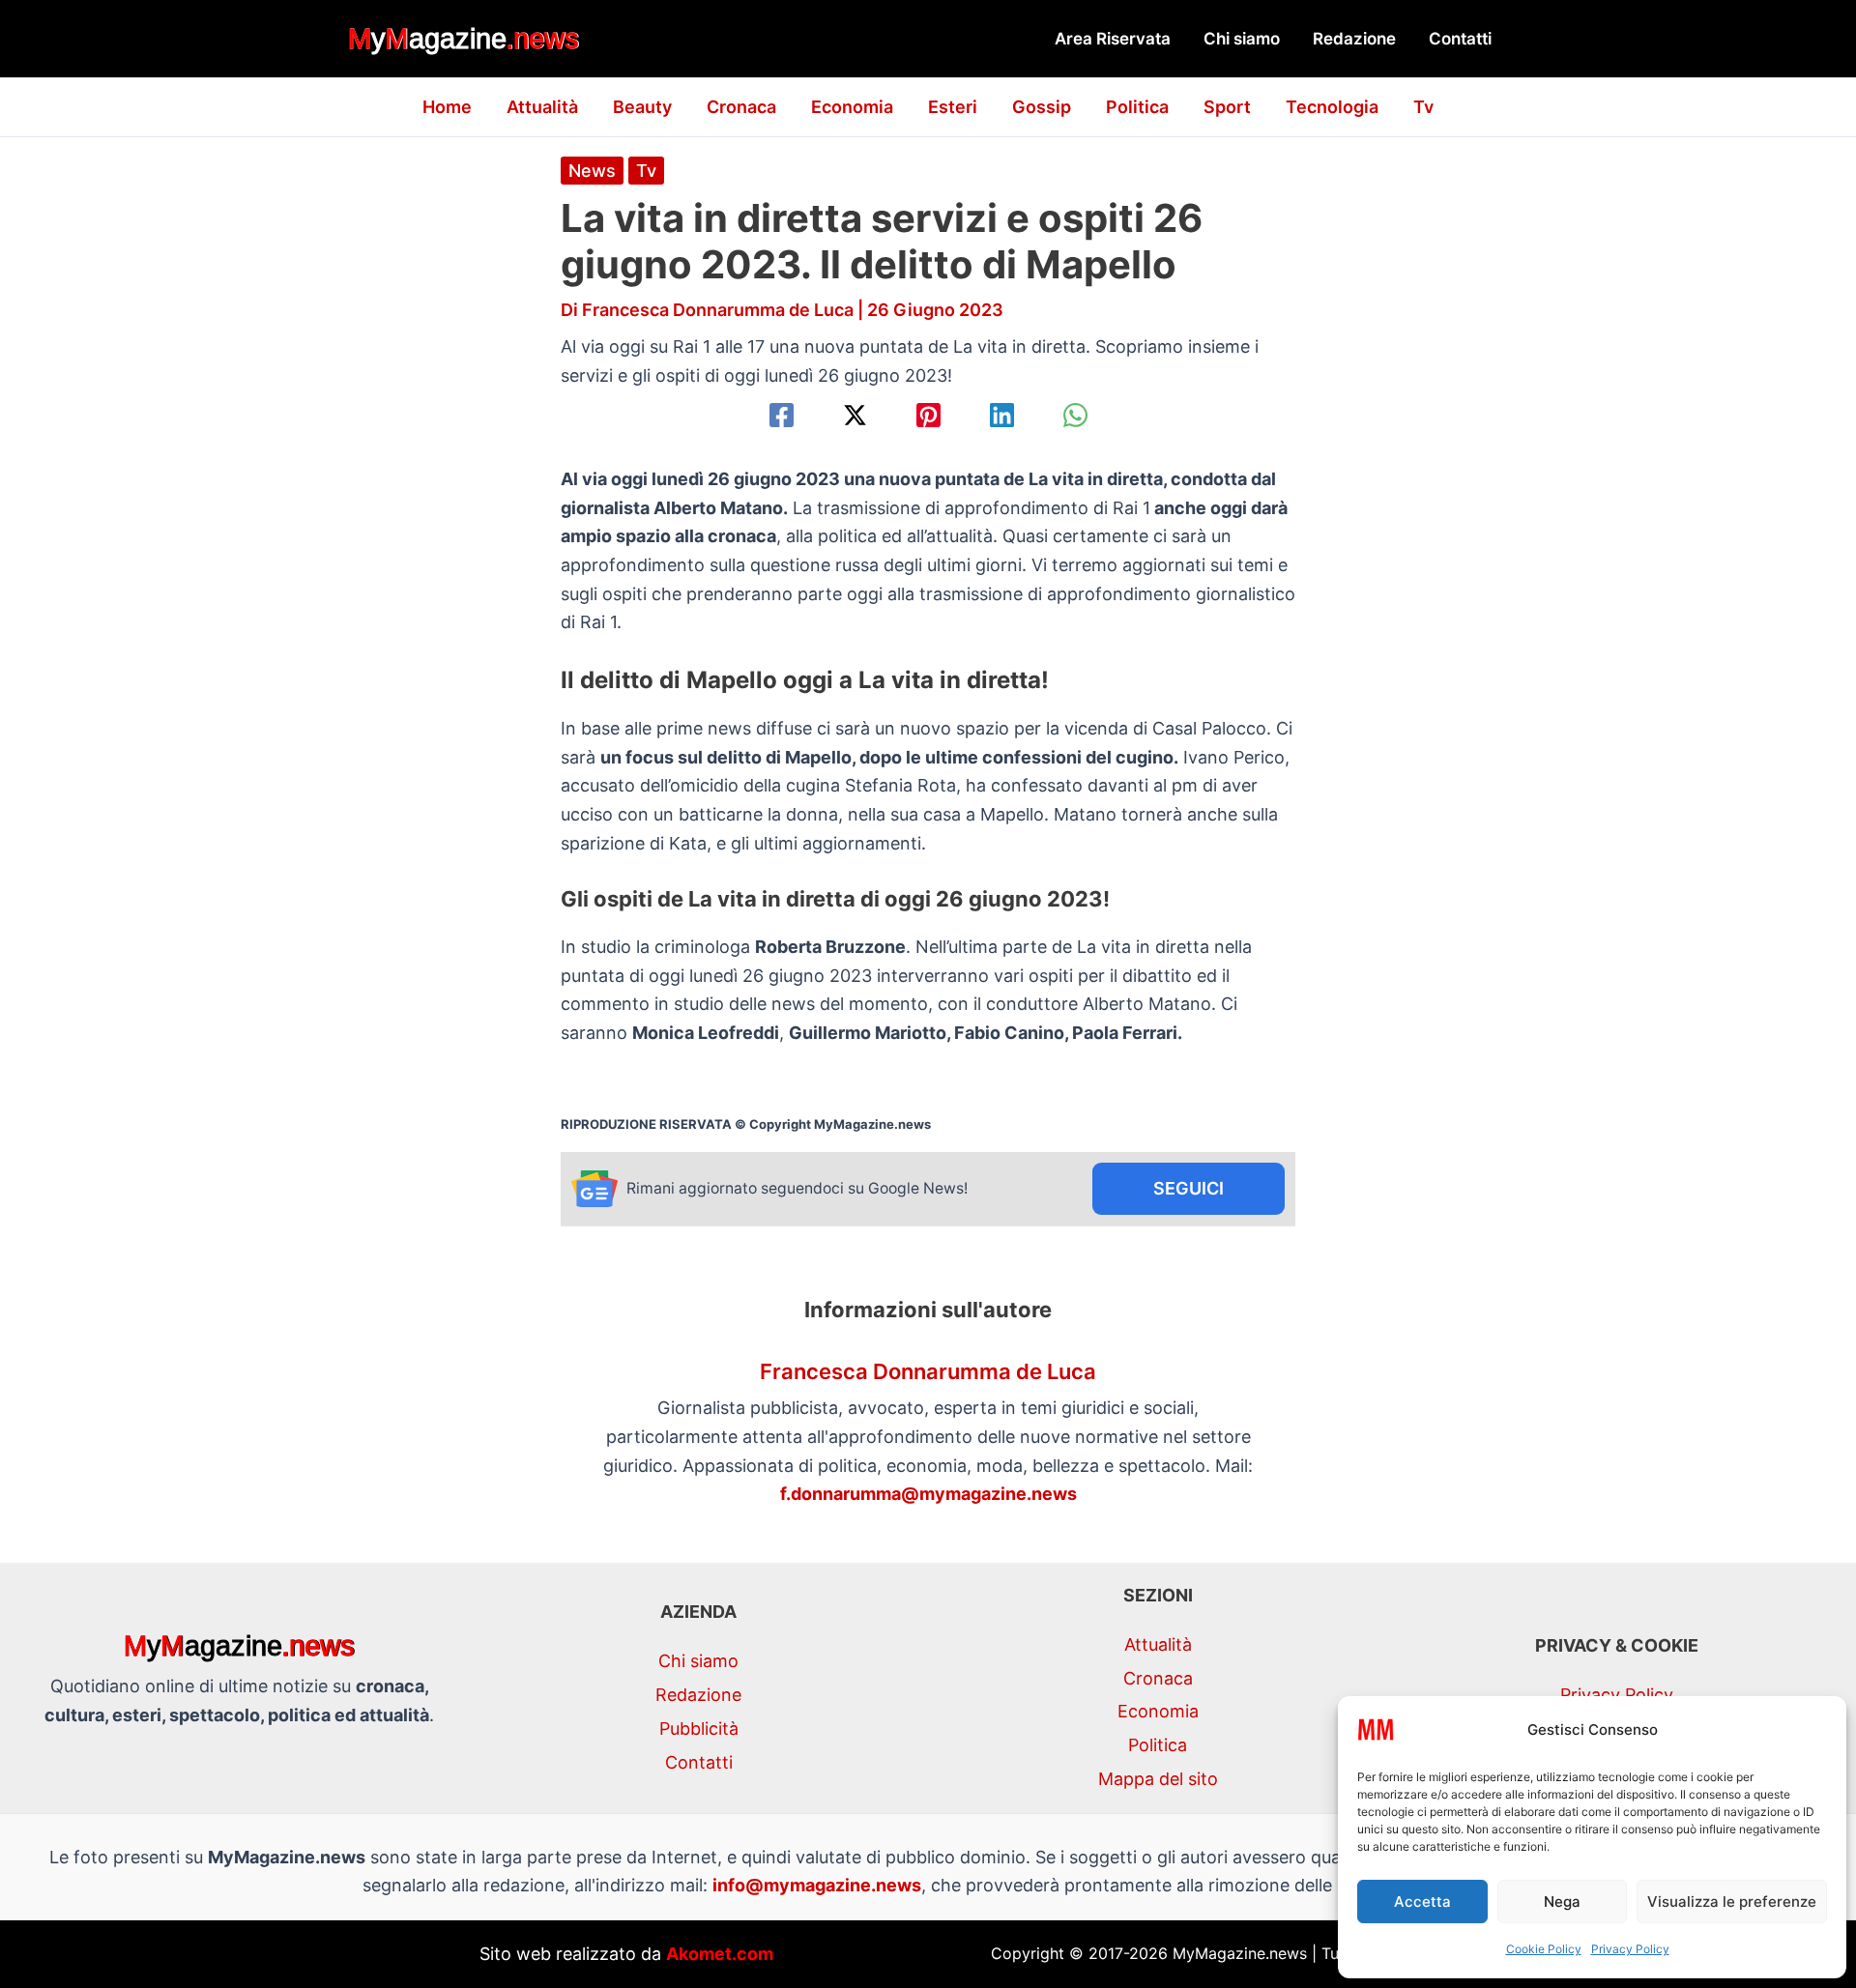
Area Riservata (1113, 39)
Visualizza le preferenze (1732, 1902)
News (592, 171)
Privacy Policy (1630, 1949)
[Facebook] (782, 415)
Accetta (1422, 1902)
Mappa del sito (1158, 1779)
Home (447, 107)
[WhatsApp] (1075, 415)
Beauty (642, 107)
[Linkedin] (1002, 415)
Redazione (1354, 39)
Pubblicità (699, 1729)
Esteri (953, 107)
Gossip (1042, 107)
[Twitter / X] (855, 415)
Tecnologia (1332, 107)
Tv (1423, 107)
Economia (852, 107)
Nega (1562, 1902)
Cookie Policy (1544, 1949)
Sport (1227, 107)
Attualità (542, 107)
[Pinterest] (928, 415)
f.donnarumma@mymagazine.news (928, 1494)
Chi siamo (1242, 39)
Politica (1137, 107)
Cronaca (741, 107)
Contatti (1460, 39)
